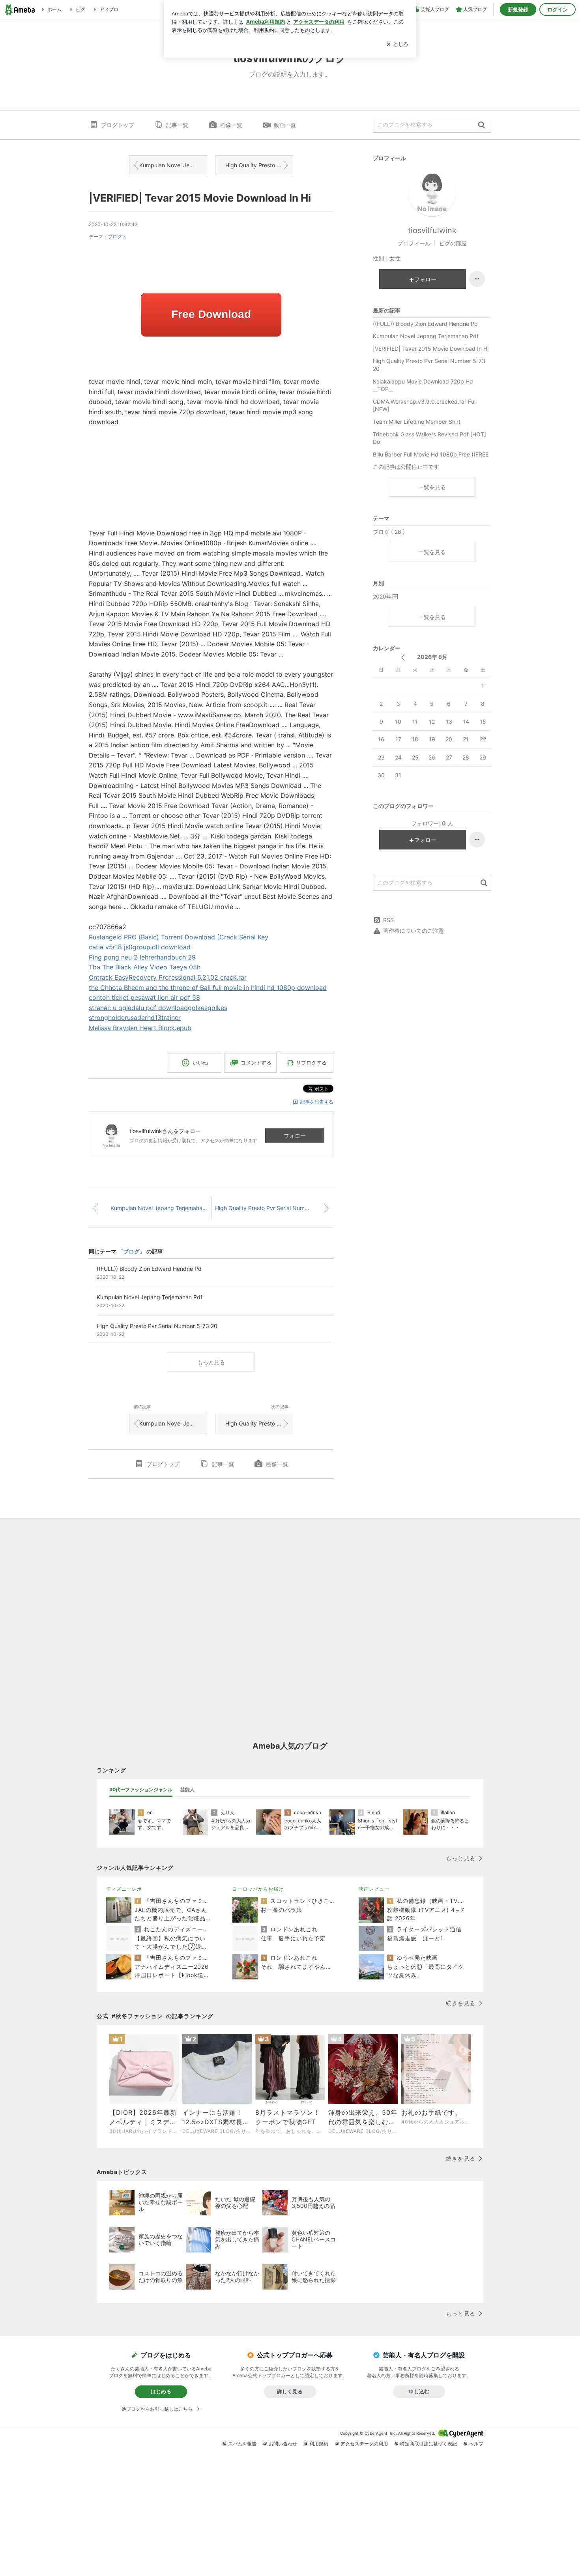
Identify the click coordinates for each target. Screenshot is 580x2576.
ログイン (558, 9)
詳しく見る (290, 2391)
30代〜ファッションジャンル (141, 1789)
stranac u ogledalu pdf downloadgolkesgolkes (158, 1008)
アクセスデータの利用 (364, 2444)
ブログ (115, 237)
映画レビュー (374, 1889)
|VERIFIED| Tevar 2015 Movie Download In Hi (200, 198)
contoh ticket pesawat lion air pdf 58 (144, 997)
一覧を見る (432, 487)
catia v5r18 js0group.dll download (140, 947)
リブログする (311, 1063)
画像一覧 (231, 125)
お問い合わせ (283, 2444)
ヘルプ (476, 2444)
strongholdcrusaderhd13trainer (135, 1018)
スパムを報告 (242, 2444)
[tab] (141, 1790)
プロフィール (414, 243)
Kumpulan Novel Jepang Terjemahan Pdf (173, 165)
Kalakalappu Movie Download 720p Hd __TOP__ (423, 385)
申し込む (419, 2391)
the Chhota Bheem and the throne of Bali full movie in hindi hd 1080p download (208, 988)
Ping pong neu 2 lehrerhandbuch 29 (142, 957)
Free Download (211, 314)
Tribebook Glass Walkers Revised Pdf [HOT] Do (429, 438)
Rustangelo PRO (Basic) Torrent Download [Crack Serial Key (179, 937)
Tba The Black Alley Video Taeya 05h (145, 967)
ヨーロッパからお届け (258, 1889)
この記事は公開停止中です (406, 467)
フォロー (295, 1136)
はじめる (161, 2391)
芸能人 (187, 1789)
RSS (388, 920)
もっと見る (211, 1362)
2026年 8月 (432, 657)
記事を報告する (317, 1102)
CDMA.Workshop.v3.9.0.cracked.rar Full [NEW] (425, 405)
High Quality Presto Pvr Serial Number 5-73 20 (259, 165)
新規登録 (518, 9)
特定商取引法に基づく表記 (428, 2444)
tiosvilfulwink (432, 230)
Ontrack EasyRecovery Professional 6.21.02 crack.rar (168, 977)
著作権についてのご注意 (413, 931)
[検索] (482, 125)
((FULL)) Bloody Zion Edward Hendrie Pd (425, 324)
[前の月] (403, 658)
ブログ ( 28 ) (389, 532)
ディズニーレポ (124, 1889)
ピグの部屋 (453, 243)
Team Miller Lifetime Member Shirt (417, 422)
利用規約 (319, 2444)
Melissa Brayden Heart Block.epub (140, 1028)
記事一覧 (177, 125)
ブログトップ (118, 125)
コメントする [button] (256, 1063)
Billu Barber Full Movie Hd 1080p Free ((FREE (431, 454)
